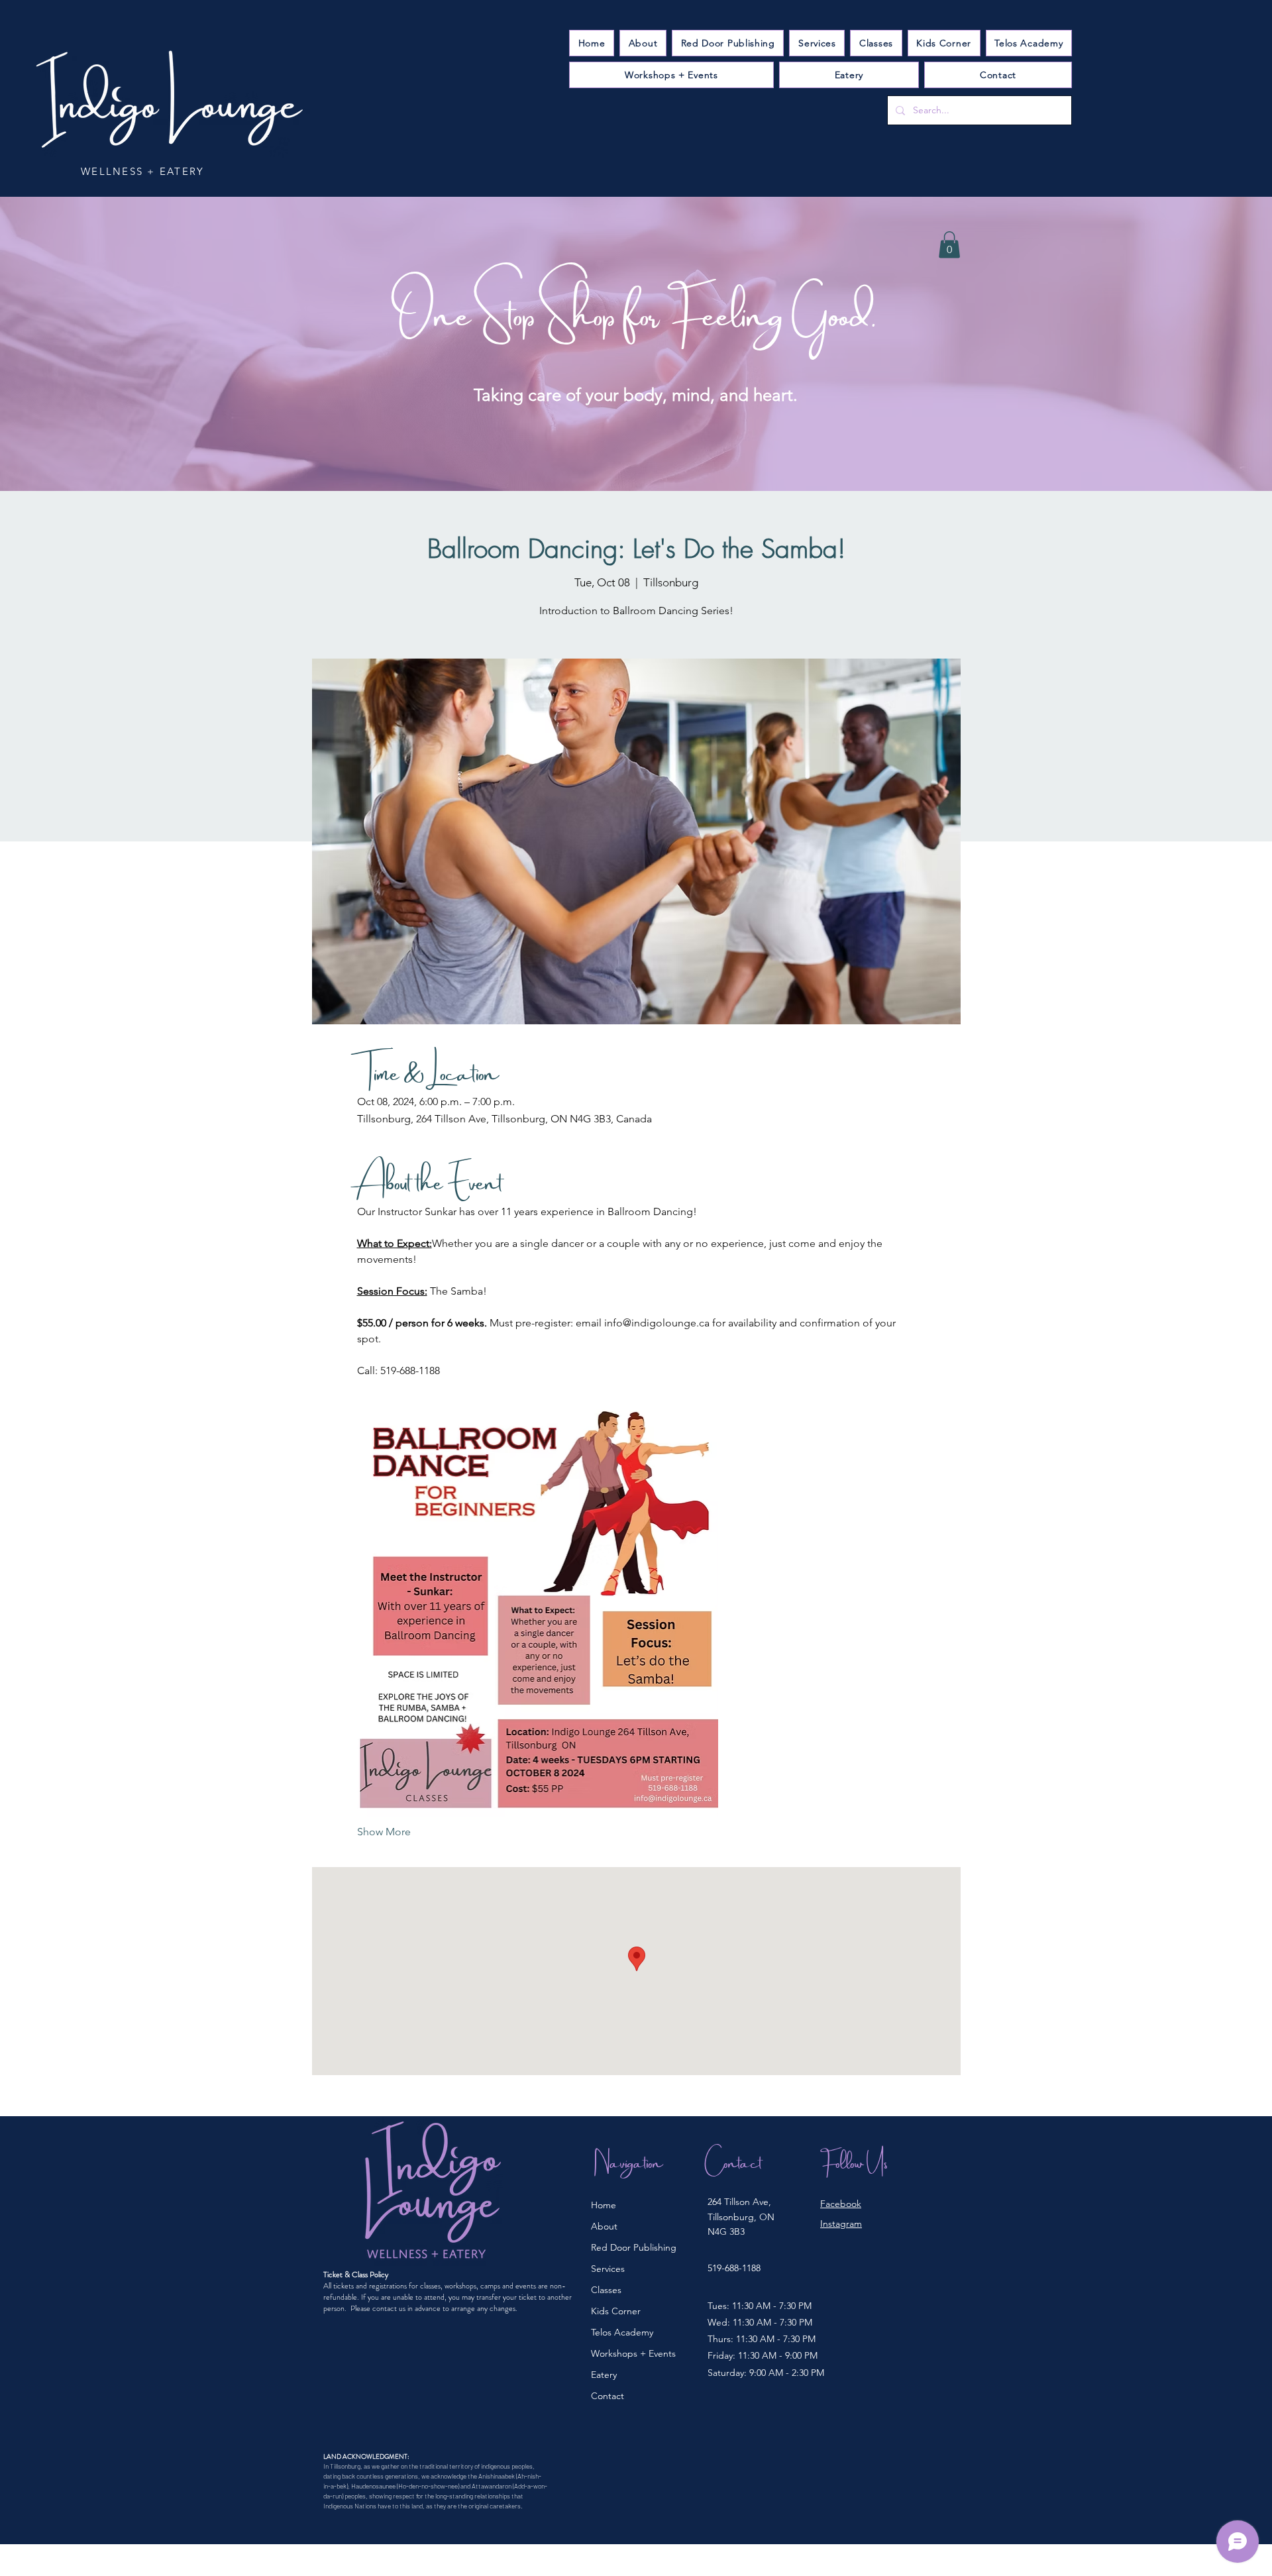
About (604, 2226)
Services (608, 2269)
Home (604, 2205)
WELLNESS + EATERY (142, 171)
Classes (606, 2290)
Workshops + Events (633, 2353)
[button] (817, 43)
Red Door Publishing (634, 2247)
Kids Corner (616, 2311)
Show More (384, 1832)
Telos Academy (622, 2332)
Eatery (604, 2375)
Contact (608, 2396)
